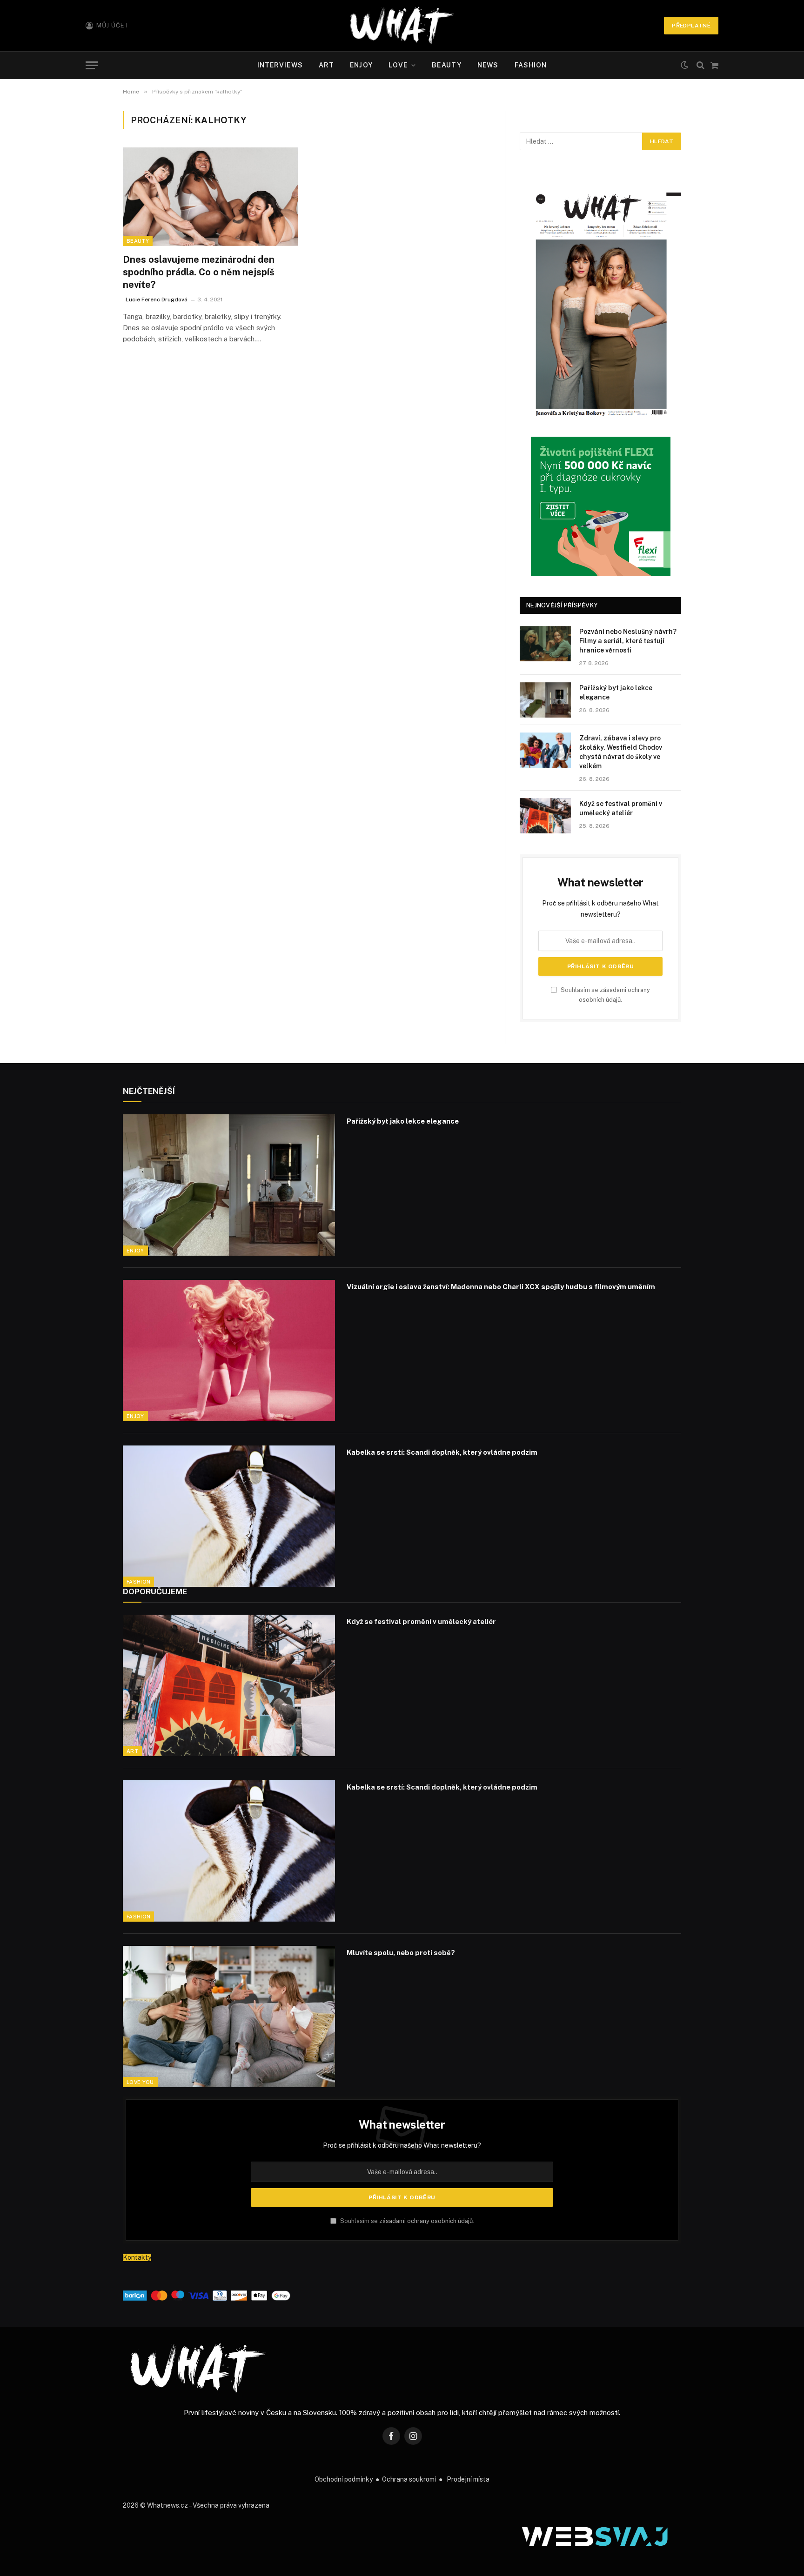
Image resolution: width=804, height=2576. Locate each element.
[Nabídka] (92, 65)
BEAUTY (447, 65)
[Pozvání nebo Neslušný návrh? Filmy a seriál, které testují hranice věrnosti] (545, 644)
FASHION (531, 65)
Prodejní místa (468, 2479)
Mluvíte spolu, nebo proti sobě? (401, 1953)
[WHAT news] (402, 26)
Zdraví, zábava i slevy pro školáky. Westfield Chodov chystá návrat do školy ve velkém (621, 752)
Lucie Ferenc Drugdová (157, 300)
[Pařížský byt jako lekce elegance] (545, 700)
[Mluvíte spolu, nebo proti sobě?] (229, 2017)
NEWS (488, 65)
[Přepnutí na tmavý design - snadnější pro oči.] (684, 65)
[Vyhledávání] (700, 65)
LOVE (398, 65)
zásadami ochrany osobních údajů (426, 2221)
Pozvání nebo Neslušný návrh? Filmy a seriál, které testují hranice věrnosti (628, 641)
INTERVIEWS (280, 65)
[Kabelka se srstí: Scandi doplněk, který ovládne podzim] (229, 1516)
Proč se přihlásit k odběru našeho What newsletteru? (402, 2145)
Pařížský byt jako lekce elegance (616, 692)
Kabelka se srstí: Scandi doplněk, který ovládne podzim (442, 1452)
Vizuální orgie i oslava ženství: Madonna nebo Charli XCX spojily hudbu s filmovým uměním (501, 1287)
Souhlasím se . (406, 2221)
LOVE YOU (140, 2082)
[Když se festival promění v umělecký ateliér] (545, 816)
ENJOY (361, 65)
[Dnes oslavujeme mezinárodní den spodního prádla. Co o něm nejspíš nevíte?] (210, 197)
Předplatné (691, 26)
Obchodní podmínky (344, 2479)
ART (326, 65)
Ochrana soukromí (409, 2479)
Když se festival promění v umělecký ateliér (621, 808)
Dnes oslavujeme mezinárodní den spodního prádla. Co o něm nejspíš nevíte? (199, 272)
